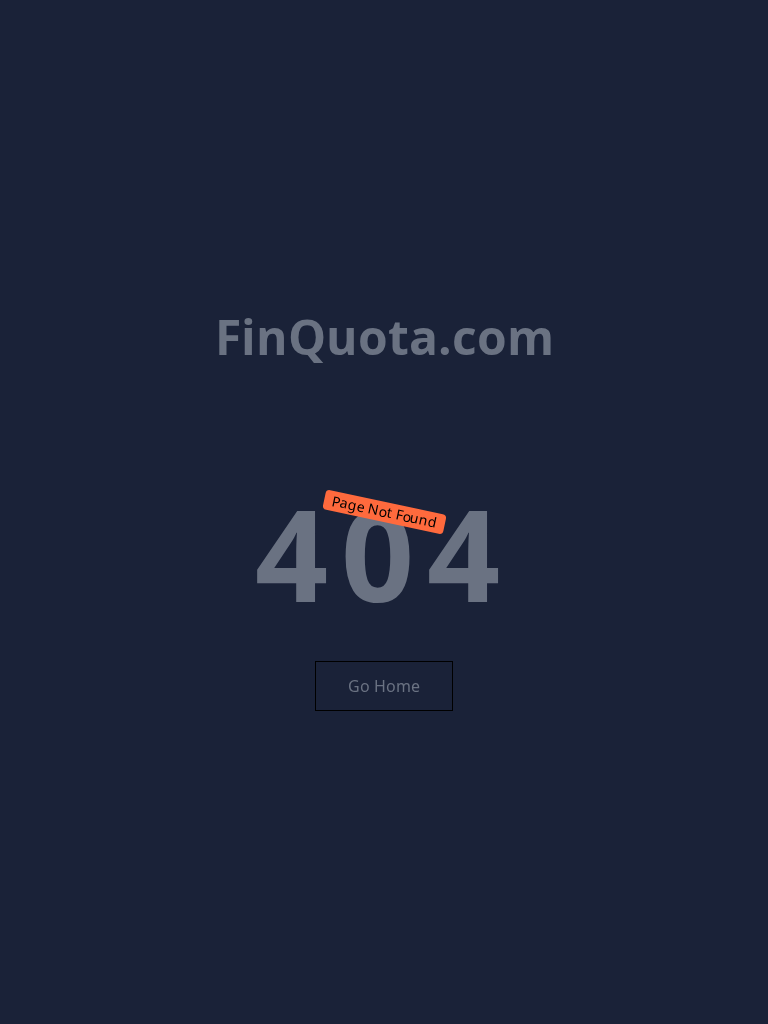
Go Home (384, 686)
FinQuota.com (384, 336)
